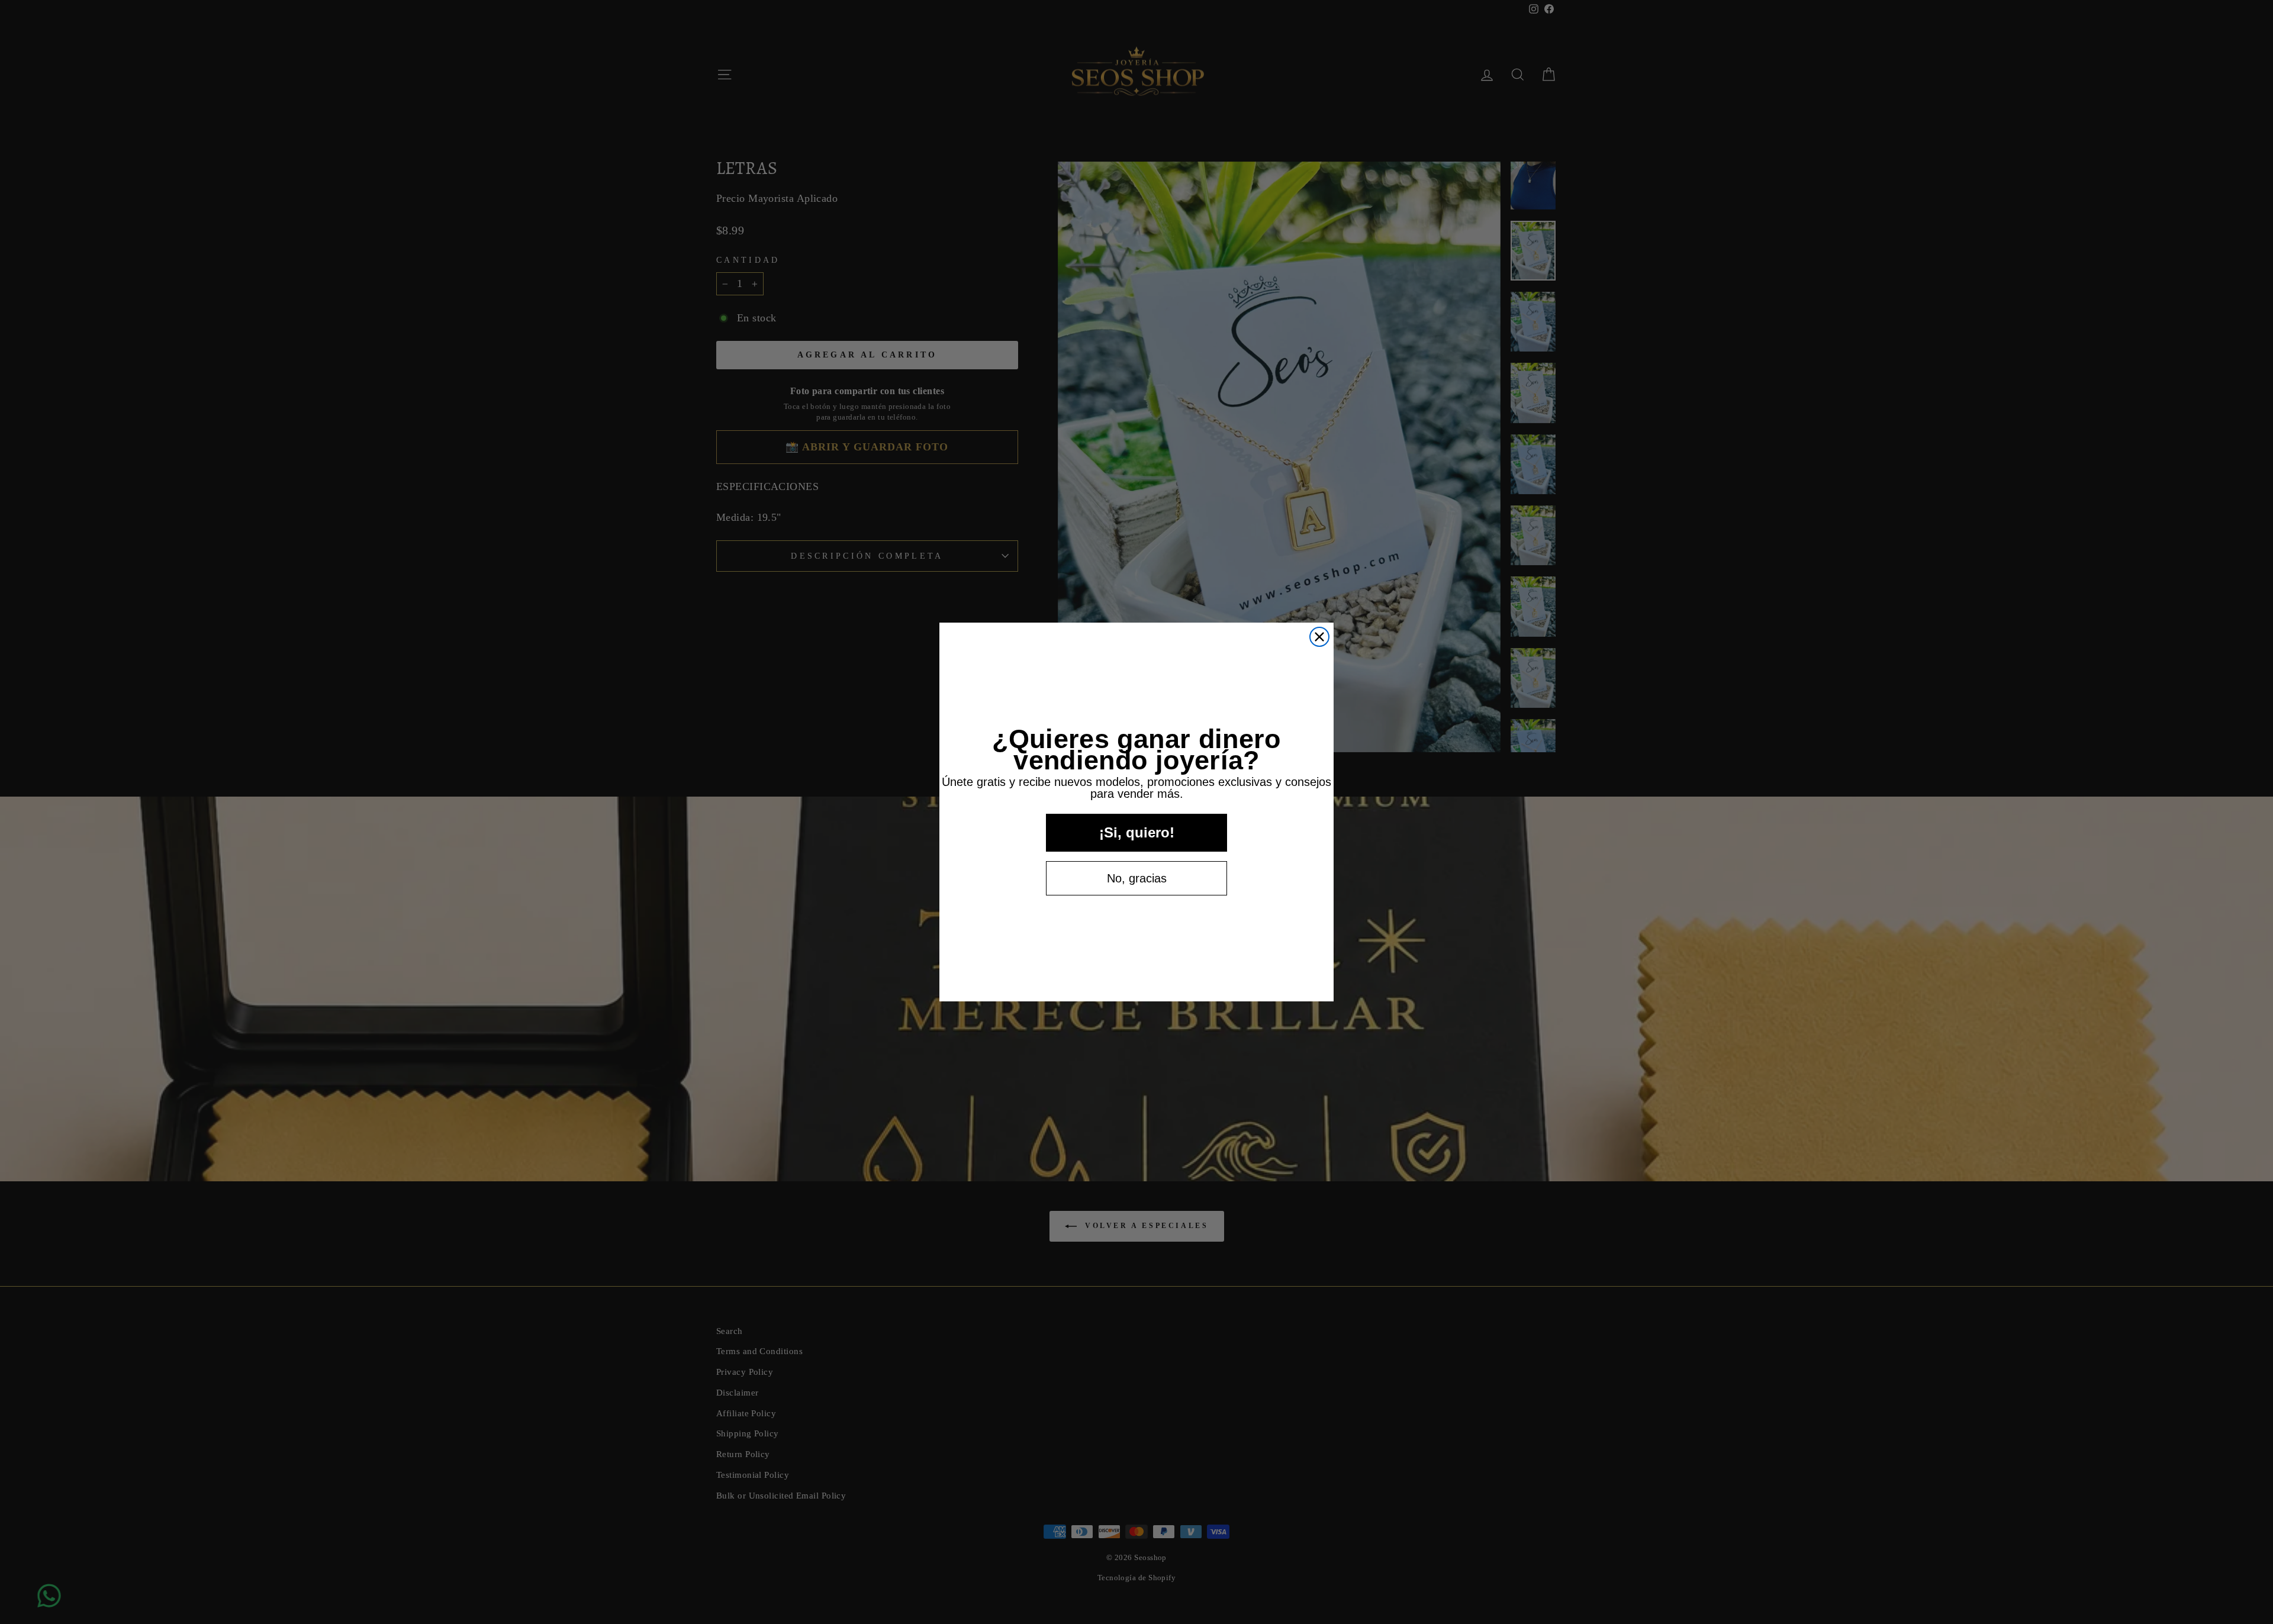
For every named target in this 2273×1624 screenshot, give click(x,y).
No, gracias (1137, 878)
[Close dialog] (1319, 637)
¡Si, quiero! (1137, 832)
